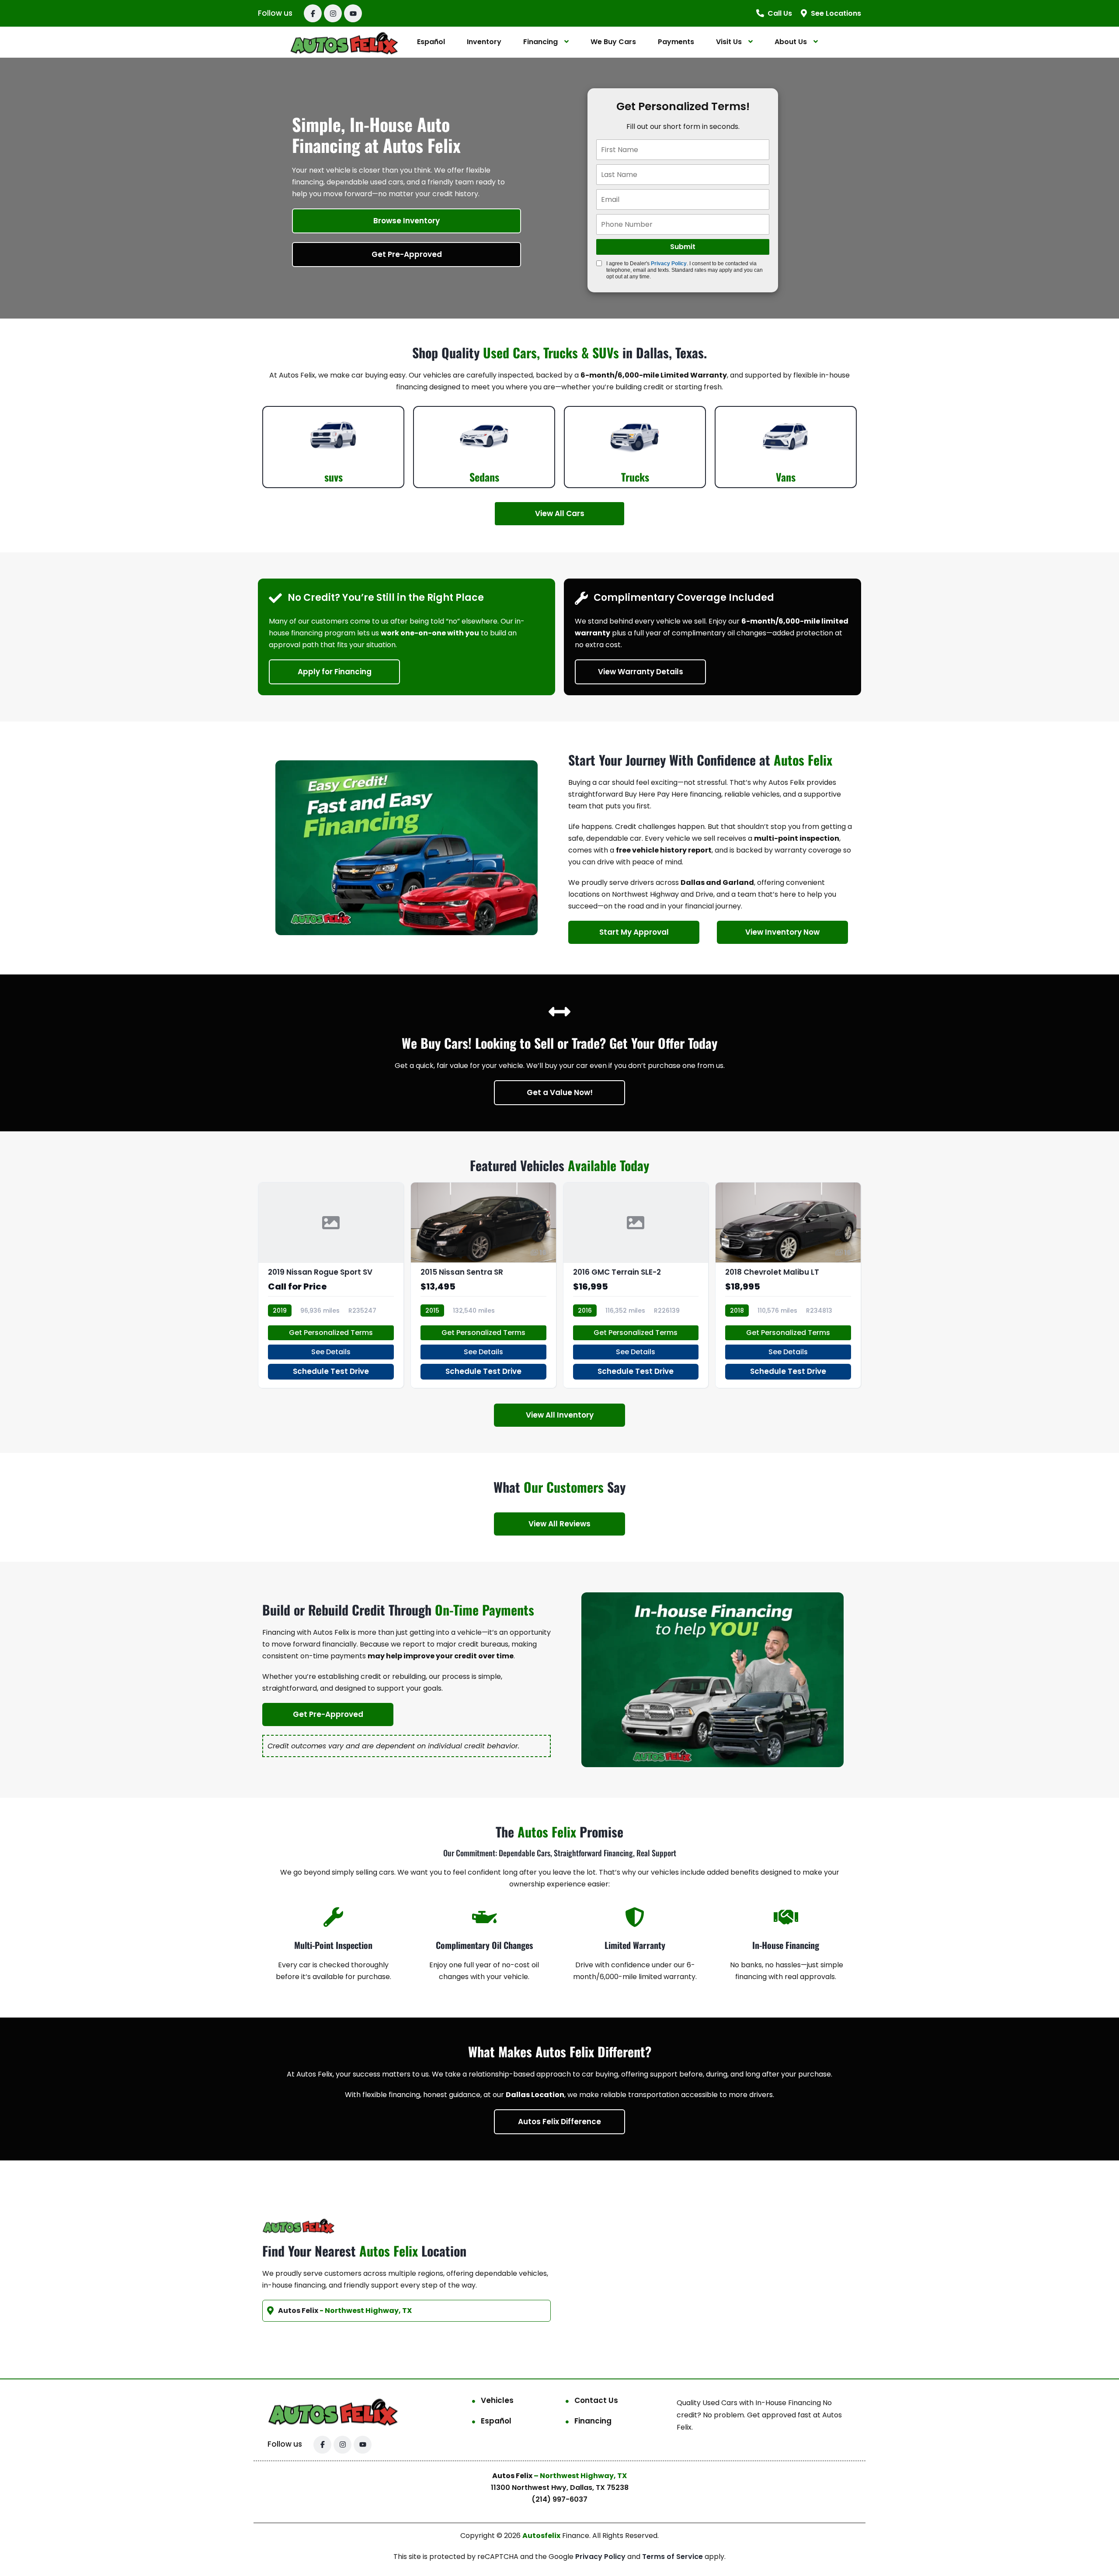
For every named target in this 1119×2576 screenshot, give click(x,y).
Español (431, 42)
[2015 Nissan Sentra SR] (483, 1285)
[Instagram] (333, 13)
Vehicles (497, 2400)
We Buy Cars (613, 42)
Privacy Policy (669, 263)
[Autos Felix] (344, 42)
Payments (676, 42)
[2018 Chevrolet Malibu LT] (788, 1285)
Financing (540, 42)
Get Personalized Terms (331, 1333)
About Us (791, 42)
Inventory (484, 42)
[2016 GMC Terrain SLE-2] (636, 1285)
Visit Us (729, 42)
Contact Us (596, 2400)
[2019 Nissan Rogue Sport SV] (331, 1285)
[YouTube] (353, 13)
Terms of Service (673, 2557)
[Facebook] (313, 13)
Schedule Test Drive (331, 1371)
